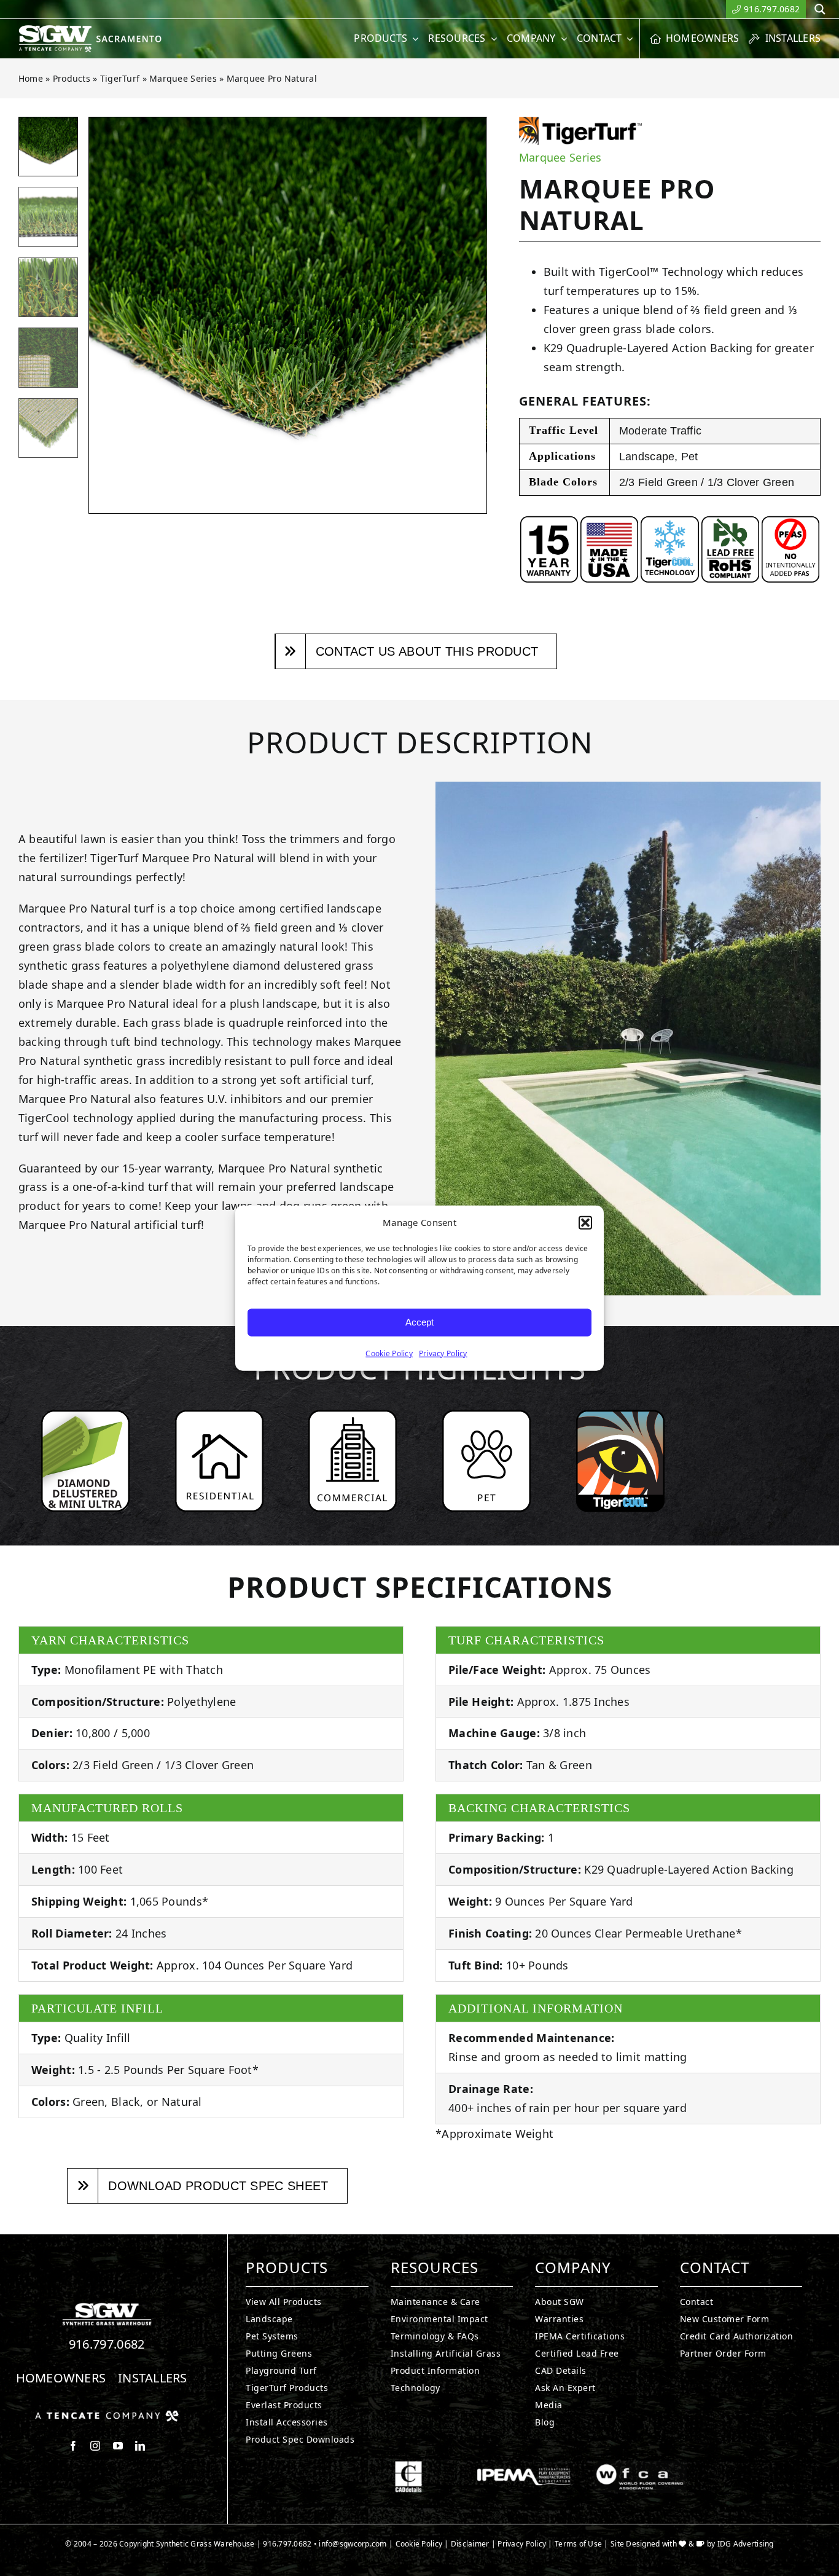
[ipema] (524, 2466)
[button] (585, 1223)
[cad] (408, 2466)
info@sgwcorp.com (353, 2544)
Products (72, 78)
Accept (419, 1322)
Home (31, 78)
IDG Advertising (746, 2544)
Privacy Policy (443, 1353)
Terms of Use (578, 2544)
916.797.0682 (107, 2344)
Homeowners (61, 2378)
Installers (153, 2378)
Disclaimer (470, 2544)
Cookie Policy (389, 1353)
